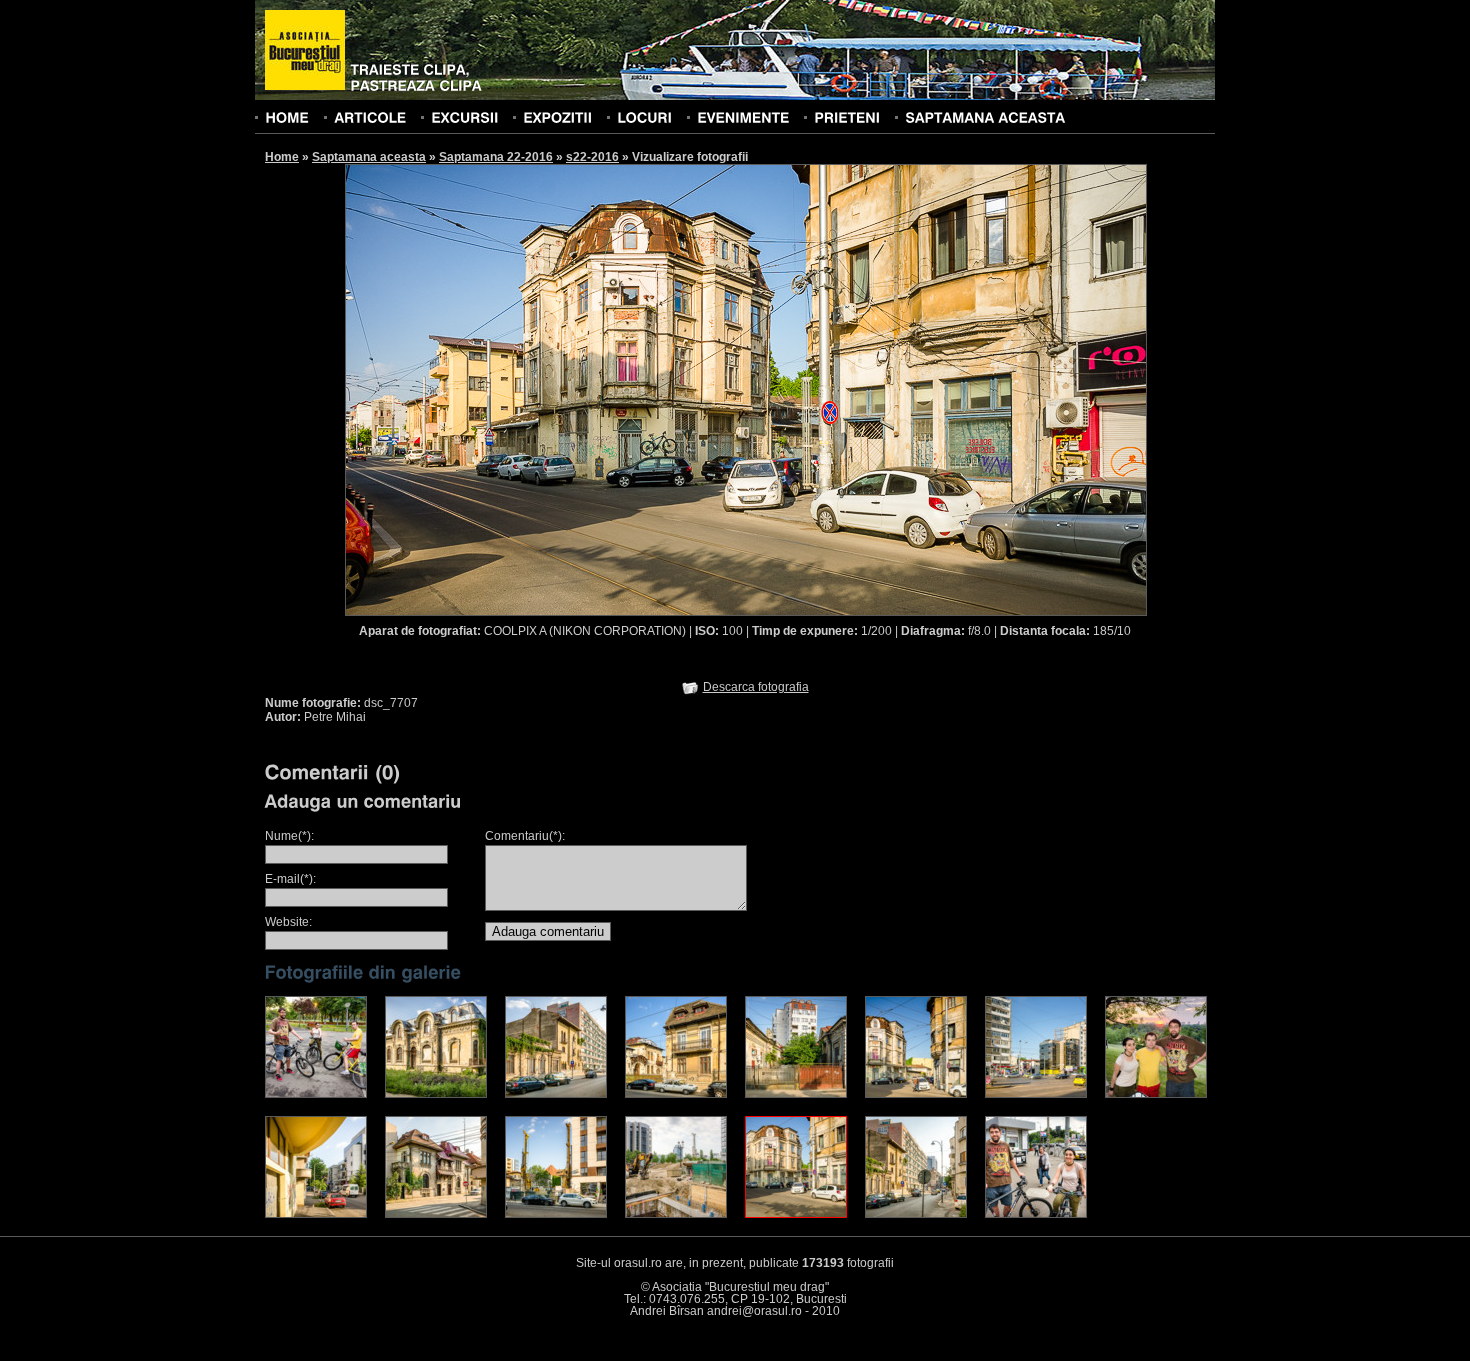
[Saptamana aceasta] (985, 117)
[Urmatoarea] (947, 389)
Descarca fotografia (756, 687)
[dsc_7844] (1156, 1094)
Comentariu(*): (525, 836)
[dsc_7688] (676, 1094)
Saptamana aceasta (369, 157)
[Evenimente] (743, 117)
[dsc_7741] (1036, 1094)
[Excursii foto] (464, 117)
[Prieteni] (847, 117)
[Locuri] (644, 117)
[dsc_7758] (436, 1214)
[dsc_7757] (316, 1214)
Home (282, 157)
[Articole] (370, 117)
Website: (288, 922)
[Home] (287, 117)
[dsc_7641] (676, 1214)
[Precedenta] (545, 389)
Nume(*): (289, 836)
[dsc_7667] (436, 1094)
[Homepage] (305, 51)
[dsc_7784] (556, 1094)
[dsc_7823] (316, 1094)
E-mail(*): (290, 879)
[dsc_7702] (796, 1094)
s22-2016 (592, 157)
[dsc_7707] (796, 1214)
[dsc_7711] (916, 1094)
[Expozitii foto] (557, 117)
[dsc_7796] (1036, 1214)
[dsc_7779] (916, 1214)
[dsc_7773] (556, 1214)
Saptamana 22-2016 (496, 157)
